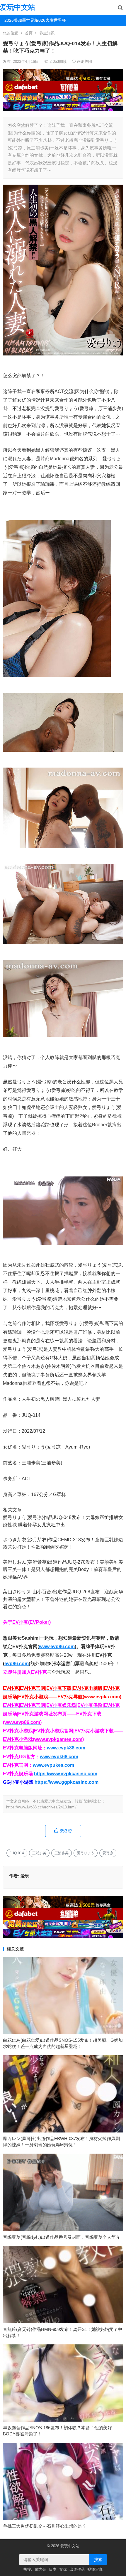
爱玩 (25, 1876)
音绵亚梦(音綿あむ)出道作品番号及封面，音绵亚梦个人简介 (62, 2237)
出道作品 (77, 2569)
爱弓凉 (108, 1853)
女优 (63, 2569)
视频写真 (95, 2569)
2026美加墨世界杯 (18, 20)
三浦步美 (39, 1853)
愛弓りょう (86, 1853)
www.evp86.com (57, 1647)
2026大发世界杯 (50, 20)
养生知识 (47, 33)
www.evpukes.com (53, 1765)
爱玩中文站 (18, 7)
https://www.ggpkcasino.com (67, 1782)
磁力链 (41, 2569)
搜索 (98, 2560)
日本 (53, 2569)
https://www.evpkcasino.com (66, 1774)
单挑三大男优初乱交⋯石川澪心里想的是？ (45, 2526)
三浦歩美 (62, 1853)
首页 (29, 33)
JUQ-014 (17, 1853)
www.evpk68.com (59, 1757)
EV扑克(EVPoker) (31, 1622)
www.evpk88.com (66, 1748)
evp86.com (17, 1664)
